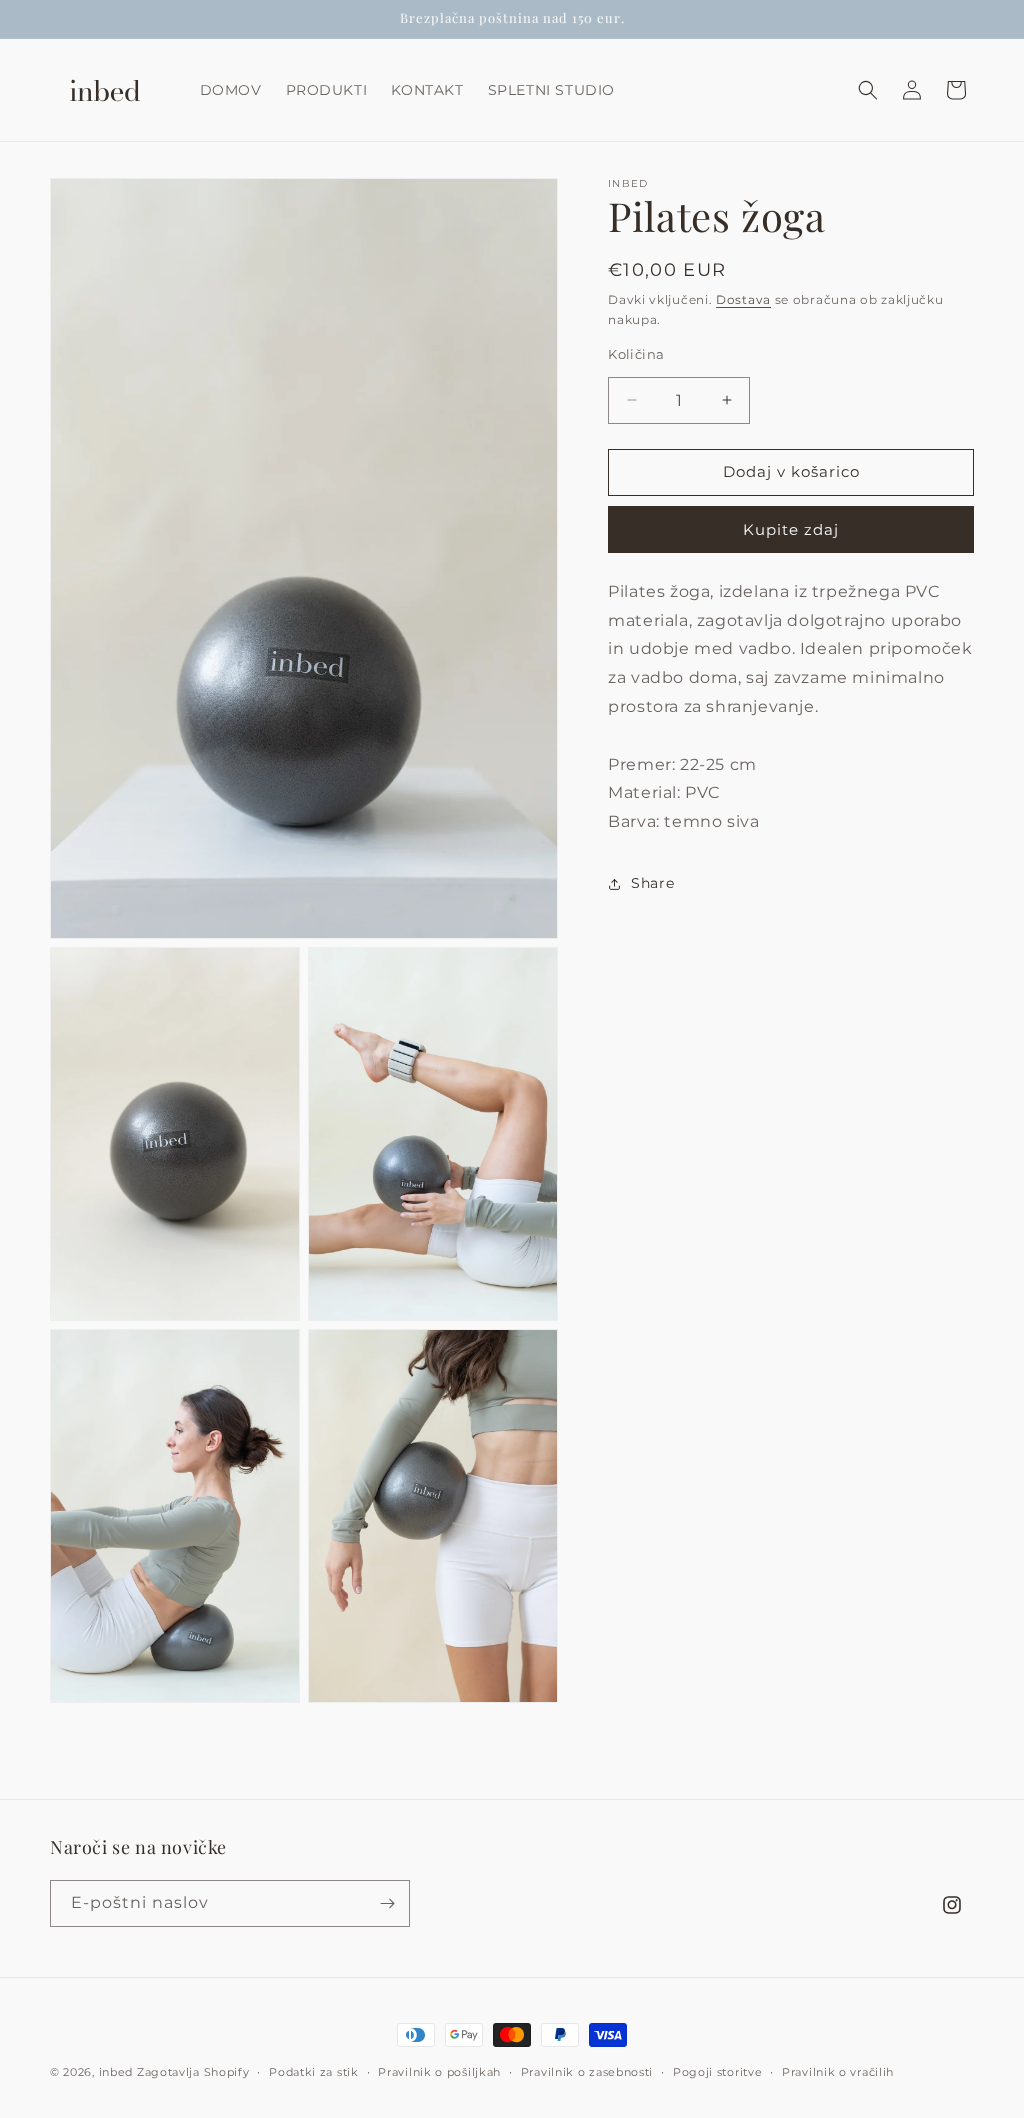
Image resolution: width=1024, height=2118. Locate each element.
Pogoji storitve (718, 2072)
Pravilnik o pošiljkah (439, 2072)
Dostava (743, 299)
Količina (636, 354)
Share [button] (652, 883)
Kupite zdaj (791, 529)
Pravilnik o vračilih (838, 2072)
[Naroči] (387, 1903)
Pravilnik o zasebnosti (587, 2072)
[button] (868, 90)
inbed (116, 2072)
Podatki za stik (314, 2072)
